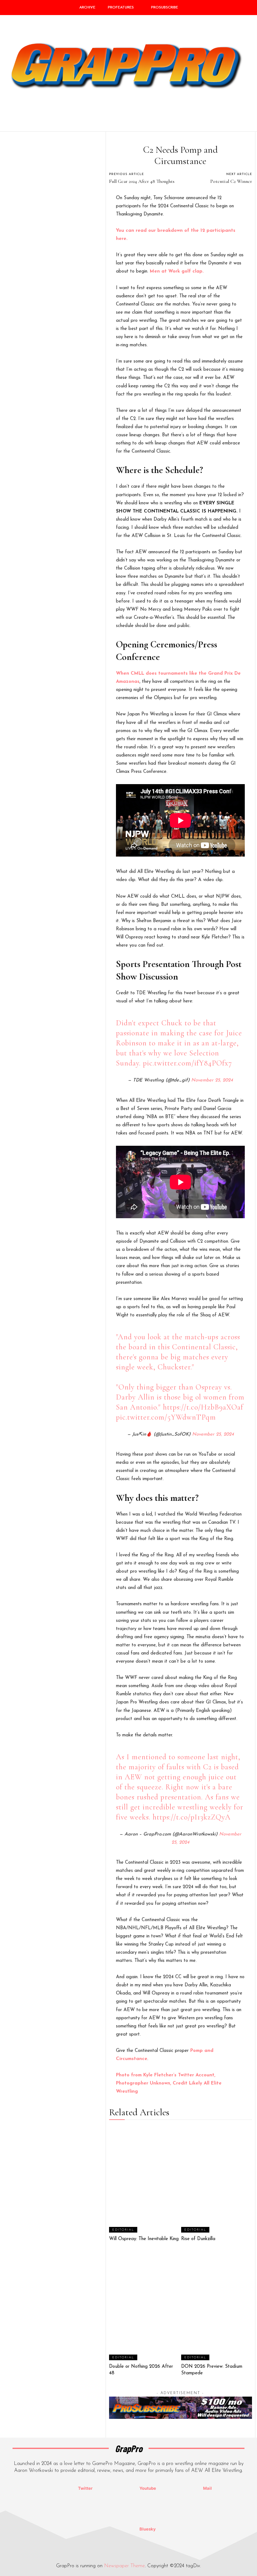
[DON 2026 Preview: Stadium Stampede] (217, 2307)
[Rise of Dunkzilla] (217, 2179)
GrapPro (129, 2449)
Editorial (123, 2230)
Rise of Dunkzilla (198, 2239)
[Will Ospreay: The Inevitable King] (144, 2179)
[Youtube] (117, 2488)
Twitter (85, 2488)
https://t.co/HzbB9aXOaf (203, 1407)
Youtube (148, 2488)
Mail (207, 2488)
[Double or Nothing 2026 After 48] (144, 2307)
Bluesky (148, 2529)
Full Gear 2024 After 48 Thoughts (142, 181)
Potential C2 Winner (231, 181)
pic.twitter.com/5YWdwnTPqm (166, 1417)
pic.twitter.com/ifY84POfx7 (187, 1063)
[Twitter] (55, 2488)
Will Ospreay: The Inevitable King (144, 2239)
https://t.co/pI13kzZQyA (192, 1817)
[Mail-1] (181, 2488)
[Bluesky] (117, 2529)
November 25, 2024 (212, 1080)
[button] (249, 118)
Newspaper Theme (124, 2566)
